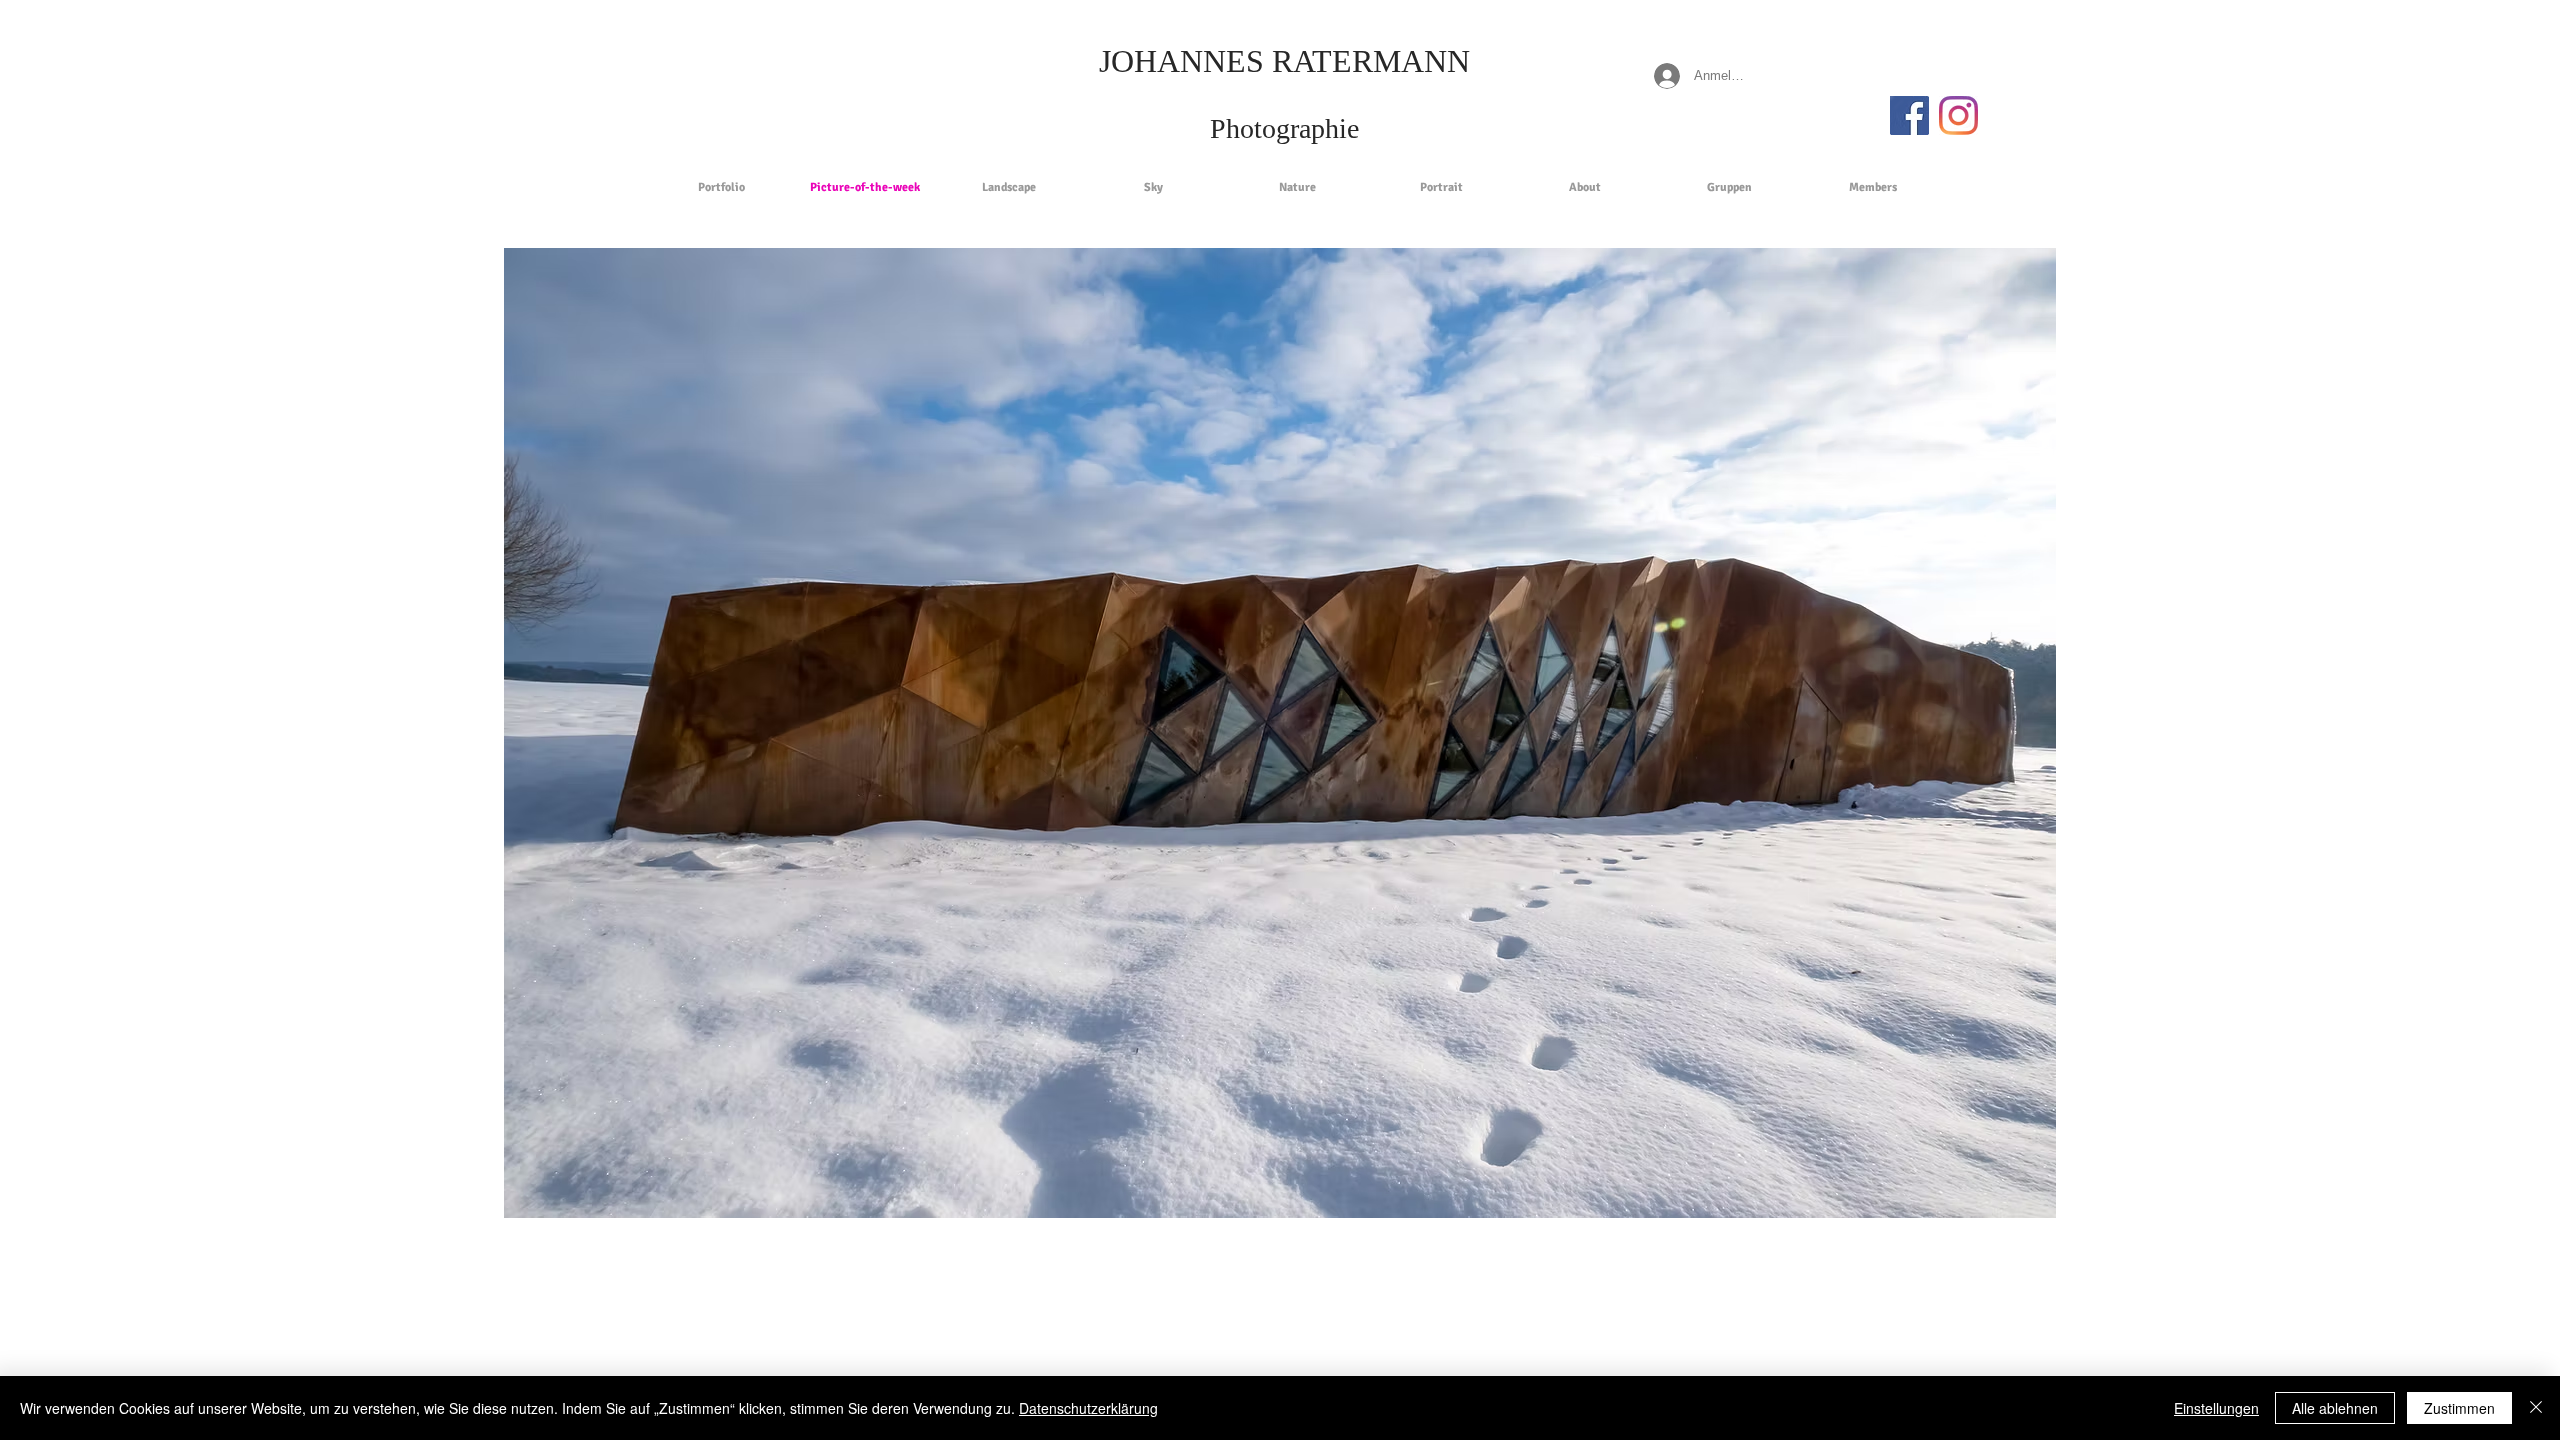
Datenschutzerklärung (1088, 1408)
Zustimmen (2459, 1408)
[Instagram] (1958, 115)
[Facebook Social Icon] (1909, 115)
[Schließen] (2536, 1408)
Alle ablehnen (2335, 1408)
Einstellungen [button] (2216, 1408)
